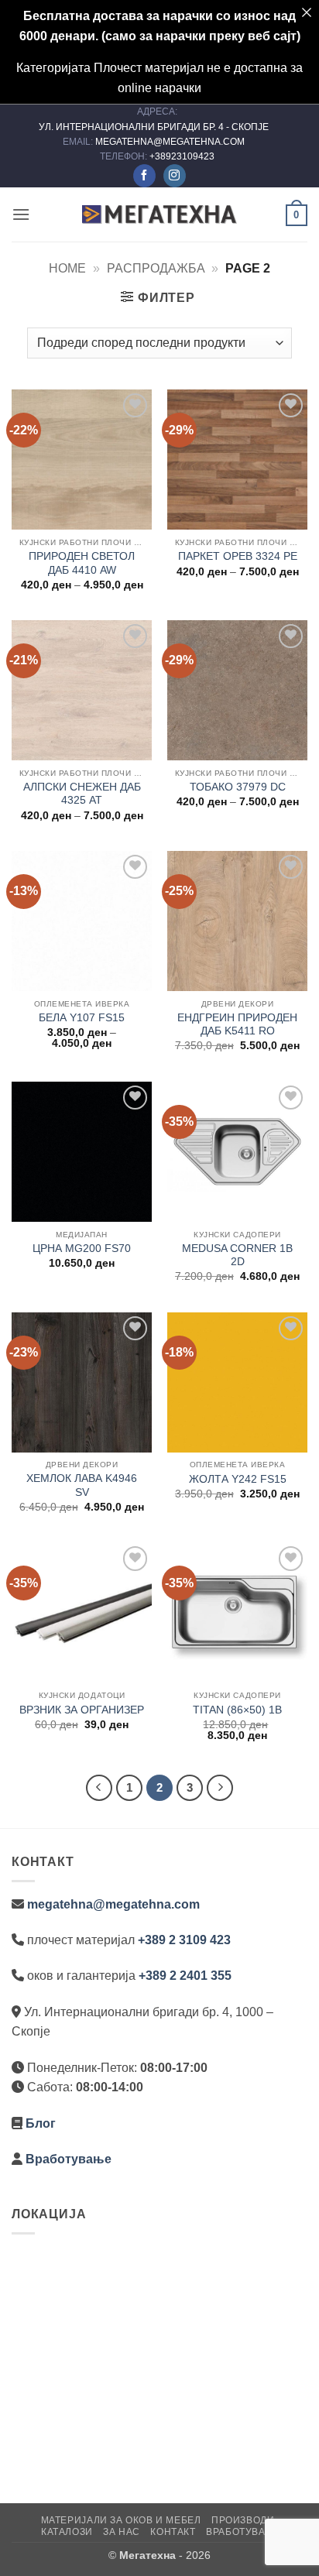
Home (67, 268)
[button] (21, 214)
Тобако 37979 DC (238, 787)
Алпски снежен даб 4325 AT (82, 794)
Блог (41, 2123)
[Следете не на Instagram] (175, 176)
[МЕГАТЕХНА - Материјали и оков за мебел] (159, 214)
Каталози (67, 2532)
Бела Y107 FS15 (82, 1018)
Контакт (173, 2532)
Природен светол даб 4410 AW (82, 563)
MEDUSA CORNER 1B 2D (237, 1255)
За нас (122, 2532)
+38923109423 (182, 156)
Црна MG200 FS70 (82, 1249)
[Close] (307, 12)
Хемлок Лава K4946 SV (82, 1485)
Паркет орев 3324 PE (238, 556)
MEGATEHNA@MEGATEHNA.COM (171, 142)
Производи (243, 2520)
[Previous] (99, 1788)
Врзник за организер (82, 1710)
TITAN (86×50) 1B (237, 1710)
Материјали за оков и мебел (121, 2520)
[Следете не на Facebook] (144, 176)
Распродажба (156, 268)
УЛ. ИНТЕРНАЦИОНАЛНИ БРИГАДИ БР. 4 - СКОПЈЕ (155, 127)
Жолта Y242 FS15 (238, 1479)
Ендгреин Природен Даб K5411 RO (237, 1025)
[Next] (220, 1788)
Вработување (69, 2159)
